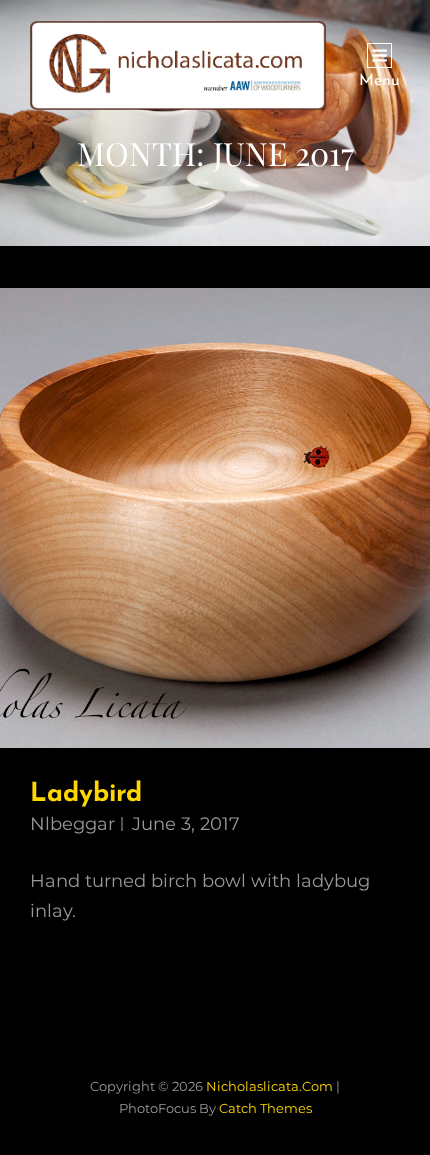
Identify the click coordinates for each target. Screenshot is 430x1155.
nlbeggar (72, 824)
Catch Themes (265, 1108)
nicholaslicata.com (269, 1086)
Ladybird (86, 794)
